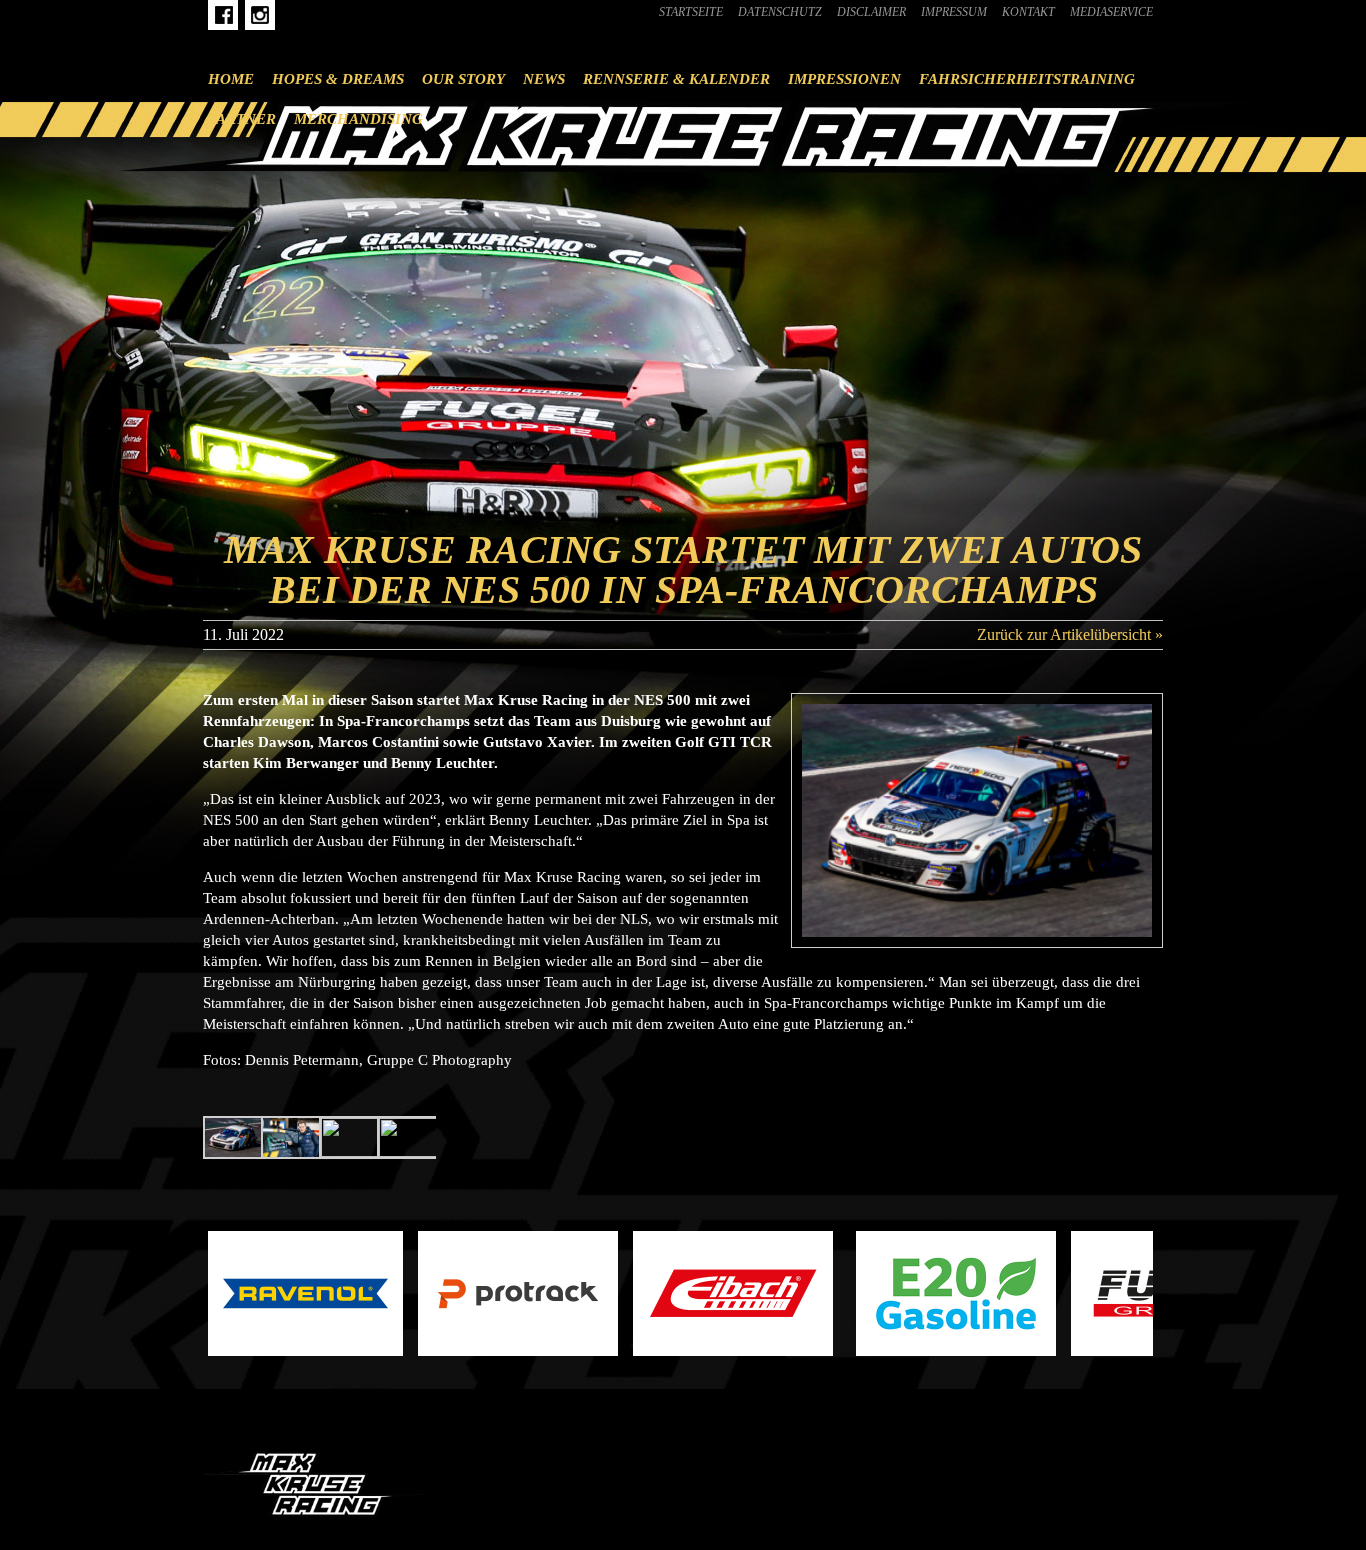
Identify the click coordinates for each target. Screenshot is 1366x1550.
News (544, 79)
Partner (242, 119)
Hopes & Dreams (338, 79)
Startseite (691, 12)
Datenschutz (780, 12)
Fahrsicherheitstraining (1027, 79)
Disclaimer (871, 12)
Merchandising (358, 119)
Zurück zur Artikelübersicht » (1070, 634)
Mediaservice (1111, 12)
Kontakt (1028, 12)
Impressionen (844, 79)
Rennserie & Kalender (676, 79)
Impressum (954, 12)
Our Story (463, 79)
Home (231, 79)
